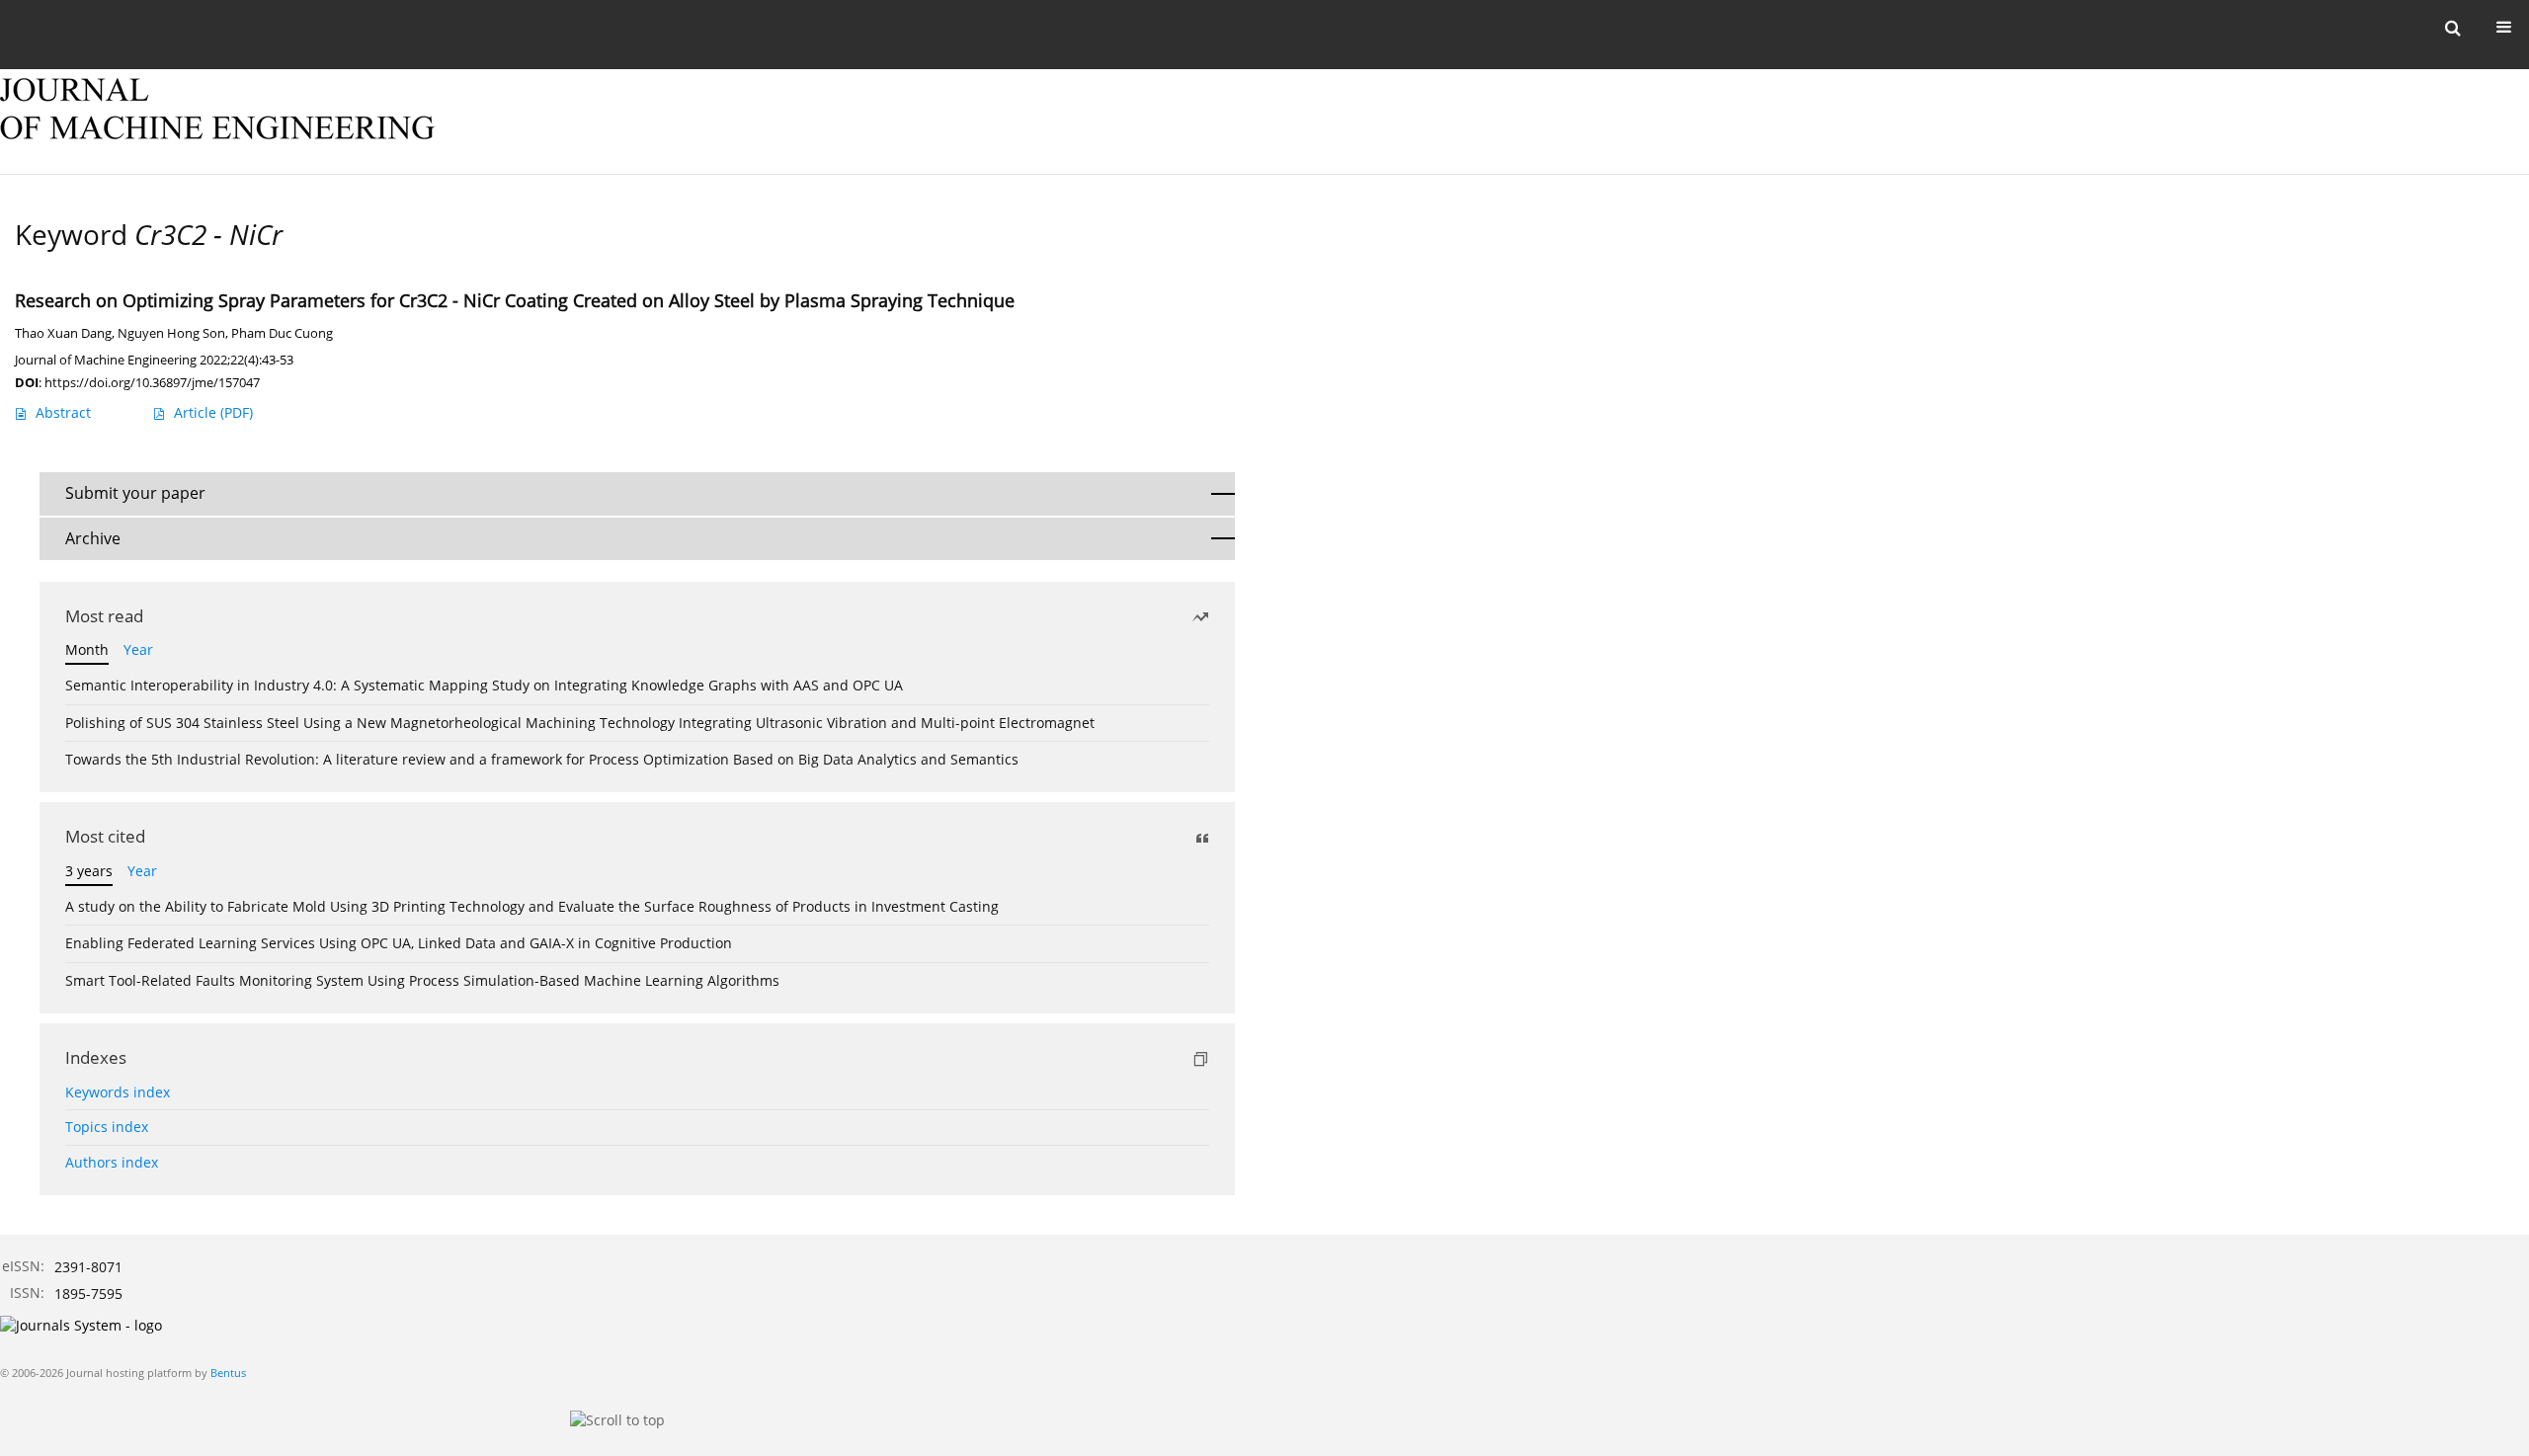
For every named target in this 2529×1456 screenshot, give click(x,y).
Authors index (112, 1162)
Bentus (228, 1373)
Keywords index (118, 1092)
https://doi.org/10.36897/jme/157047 (152, 382)
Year (138, 649)
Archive (93, 538)
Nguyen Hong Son (171, 333)
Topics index (107, 1127)
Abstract (63, 412)
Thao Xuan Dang (63, 333)
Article (213, 412)
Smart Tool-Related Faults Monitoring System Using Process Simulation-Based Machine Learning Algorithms (422, 980)
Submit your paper (135, 493)
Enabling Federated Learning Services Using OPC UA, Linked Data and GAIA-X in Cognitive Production (399, 943)
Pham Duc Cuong (282, 333)
